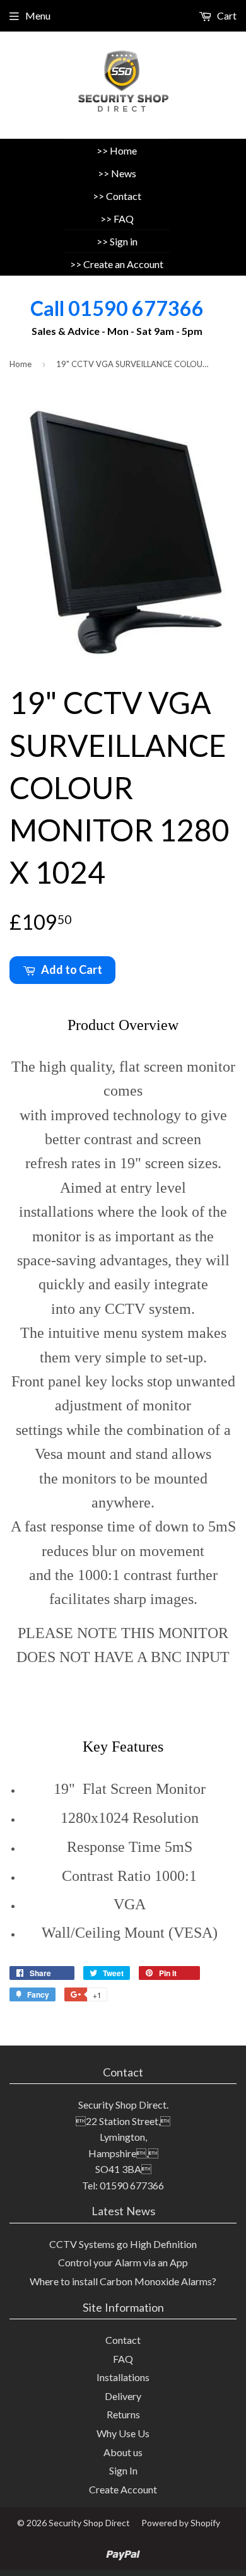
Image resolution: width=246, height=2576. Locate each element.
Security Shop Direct (89, 2523)
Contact (124, 196)
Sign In (123, 2470)
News (124, 173)
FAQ (124, 219)
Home (123, 150)
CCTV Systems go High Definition (123, 2244)
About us (123, 2452)
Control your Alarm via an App (123, 2262)
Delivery (123, 2396)
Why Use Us (123, 2433)
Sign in (124, 241)
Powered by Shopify (181, 2523)
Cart (226, 15)
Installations (123, 2377)
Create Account (123, 2489)
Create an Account (123, 264)
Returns (123, 2414)
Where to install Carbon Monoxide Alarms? (123, 2281)
